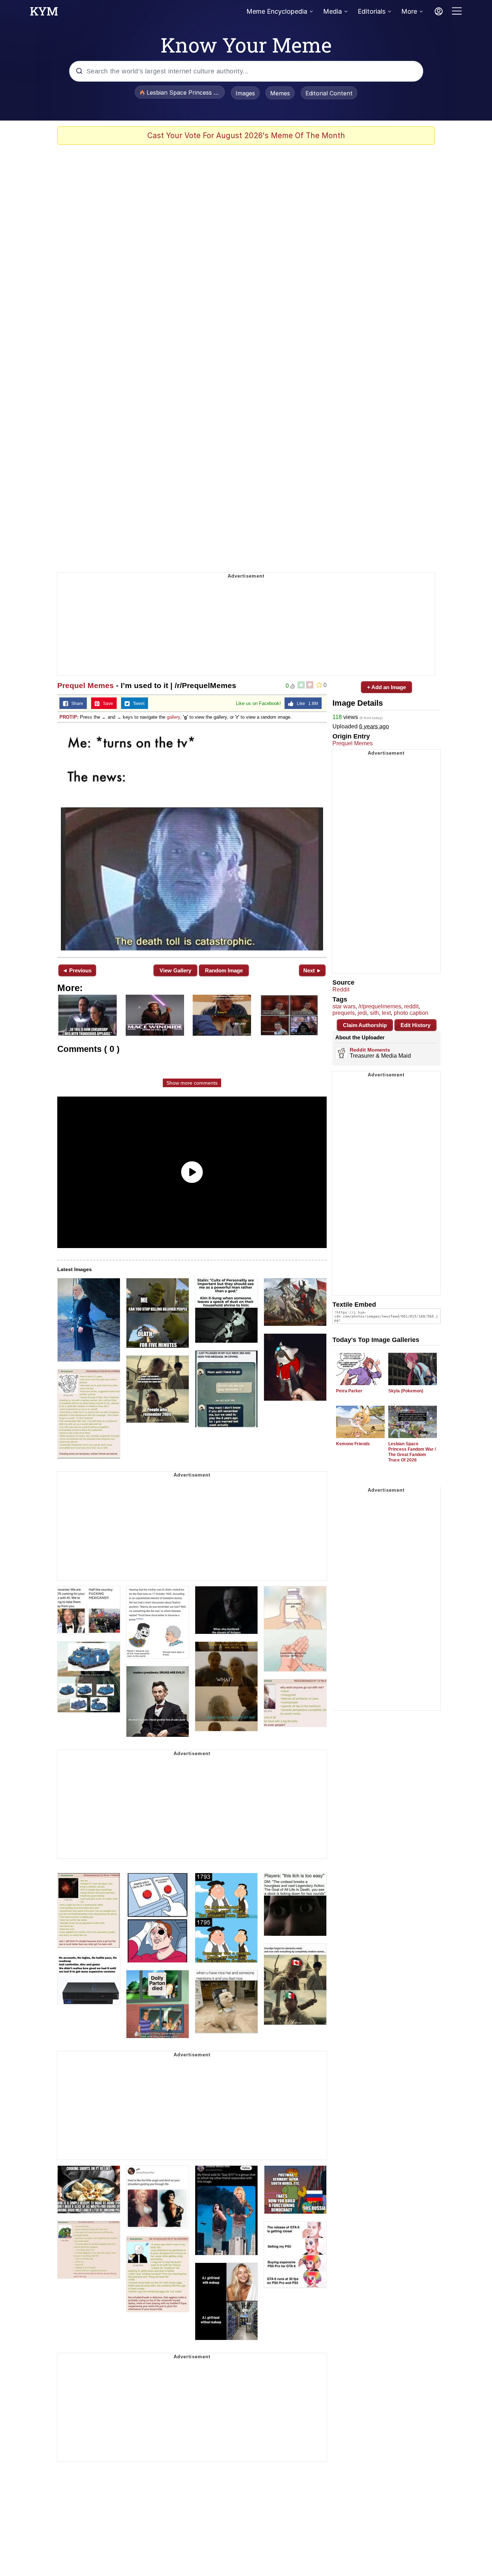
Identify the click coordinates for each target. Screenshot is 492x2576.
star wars (344, 1006)
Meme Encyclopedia (277, 11)
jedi (362, 1013)
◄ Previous (77, 970)
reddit (411, 1006)
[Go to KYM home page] (44, 13)
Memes (280, 93)
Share (76, 704)
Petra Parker (349, 1391)
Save (106, 704)
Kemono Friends (353, 1444)
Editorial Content (329, 93)
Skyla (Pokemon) (406, 1391)
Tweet (137, 704)
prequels (344, 1013)
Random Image (224, 970)
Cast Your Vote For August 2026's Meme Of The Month (246, 135)
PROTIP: (69, 717)
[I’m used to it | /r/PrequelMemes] (192, 839)
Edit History (415, 1025)
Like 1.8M (306, 704)
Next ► (312, 970)
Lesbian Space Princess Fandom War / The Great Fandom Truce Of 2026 (412, 1452)
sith (374, 1013)
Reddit (341, 989)
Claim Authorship (365, 1025)
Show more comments (192, 1083)
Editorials (372, 11)
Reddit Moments (370, 1050)
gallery (173, 717)
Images (245, 93)
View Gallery (175, 970)
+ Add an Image (386, 687)
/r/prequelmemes (380, 1006)
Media (332, 11)
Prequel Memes (86, 685)
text (386, 1013)
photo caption (411, 1013)
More (409, 11)
